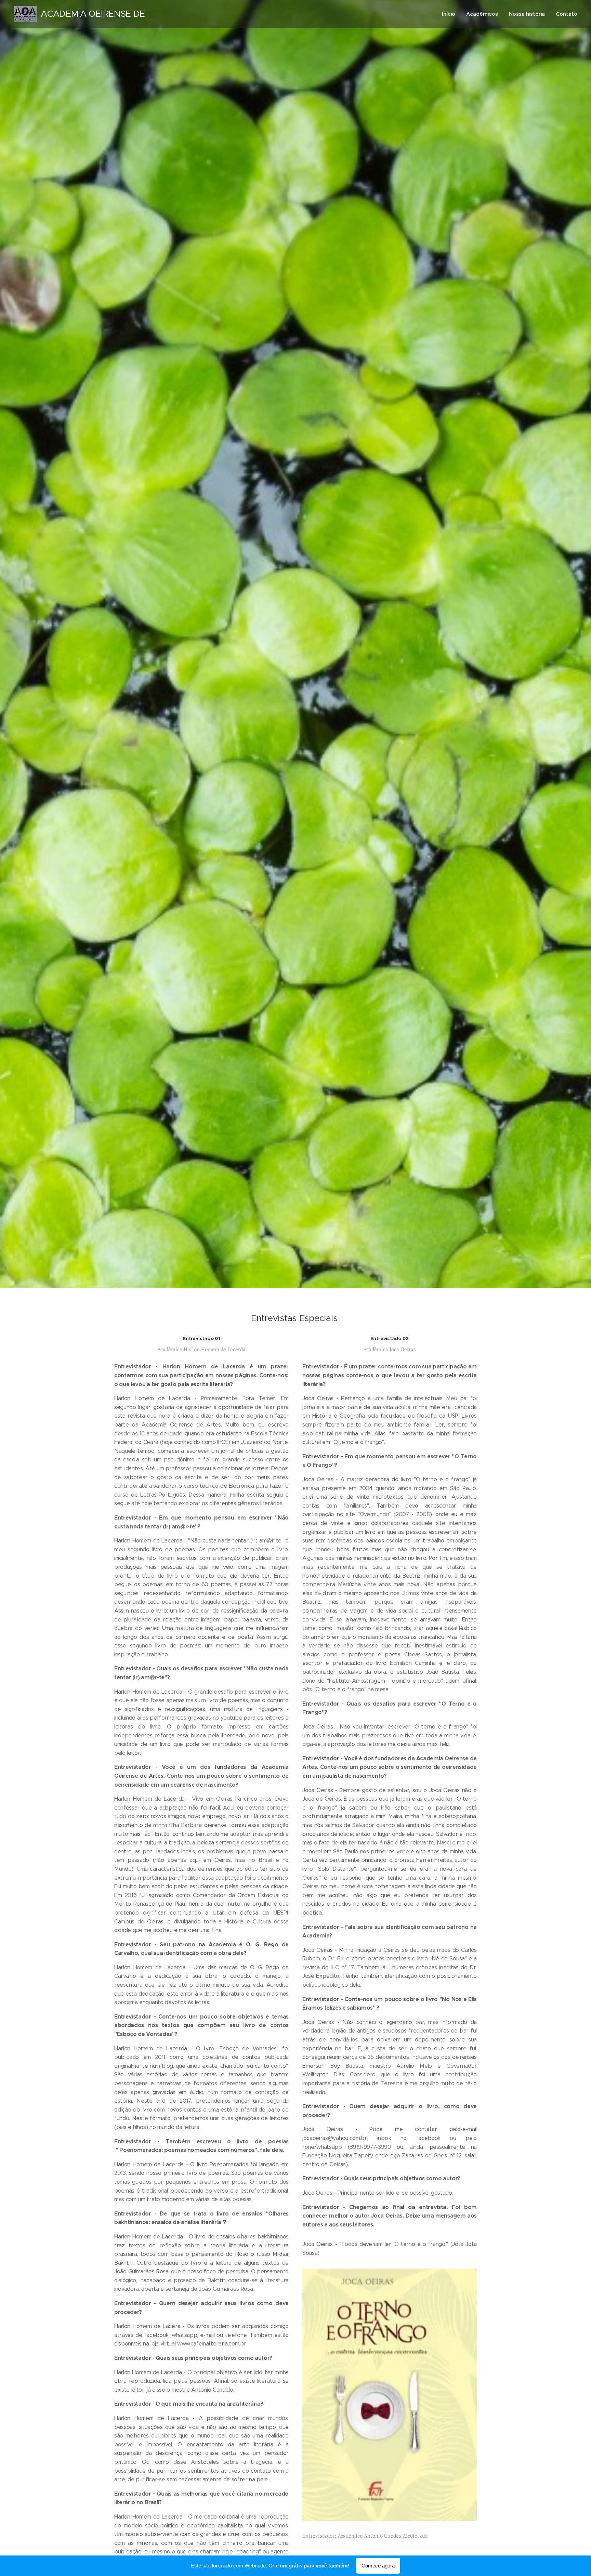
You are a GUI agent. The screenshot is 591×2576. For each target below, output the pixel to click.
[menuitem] (450, 14)
